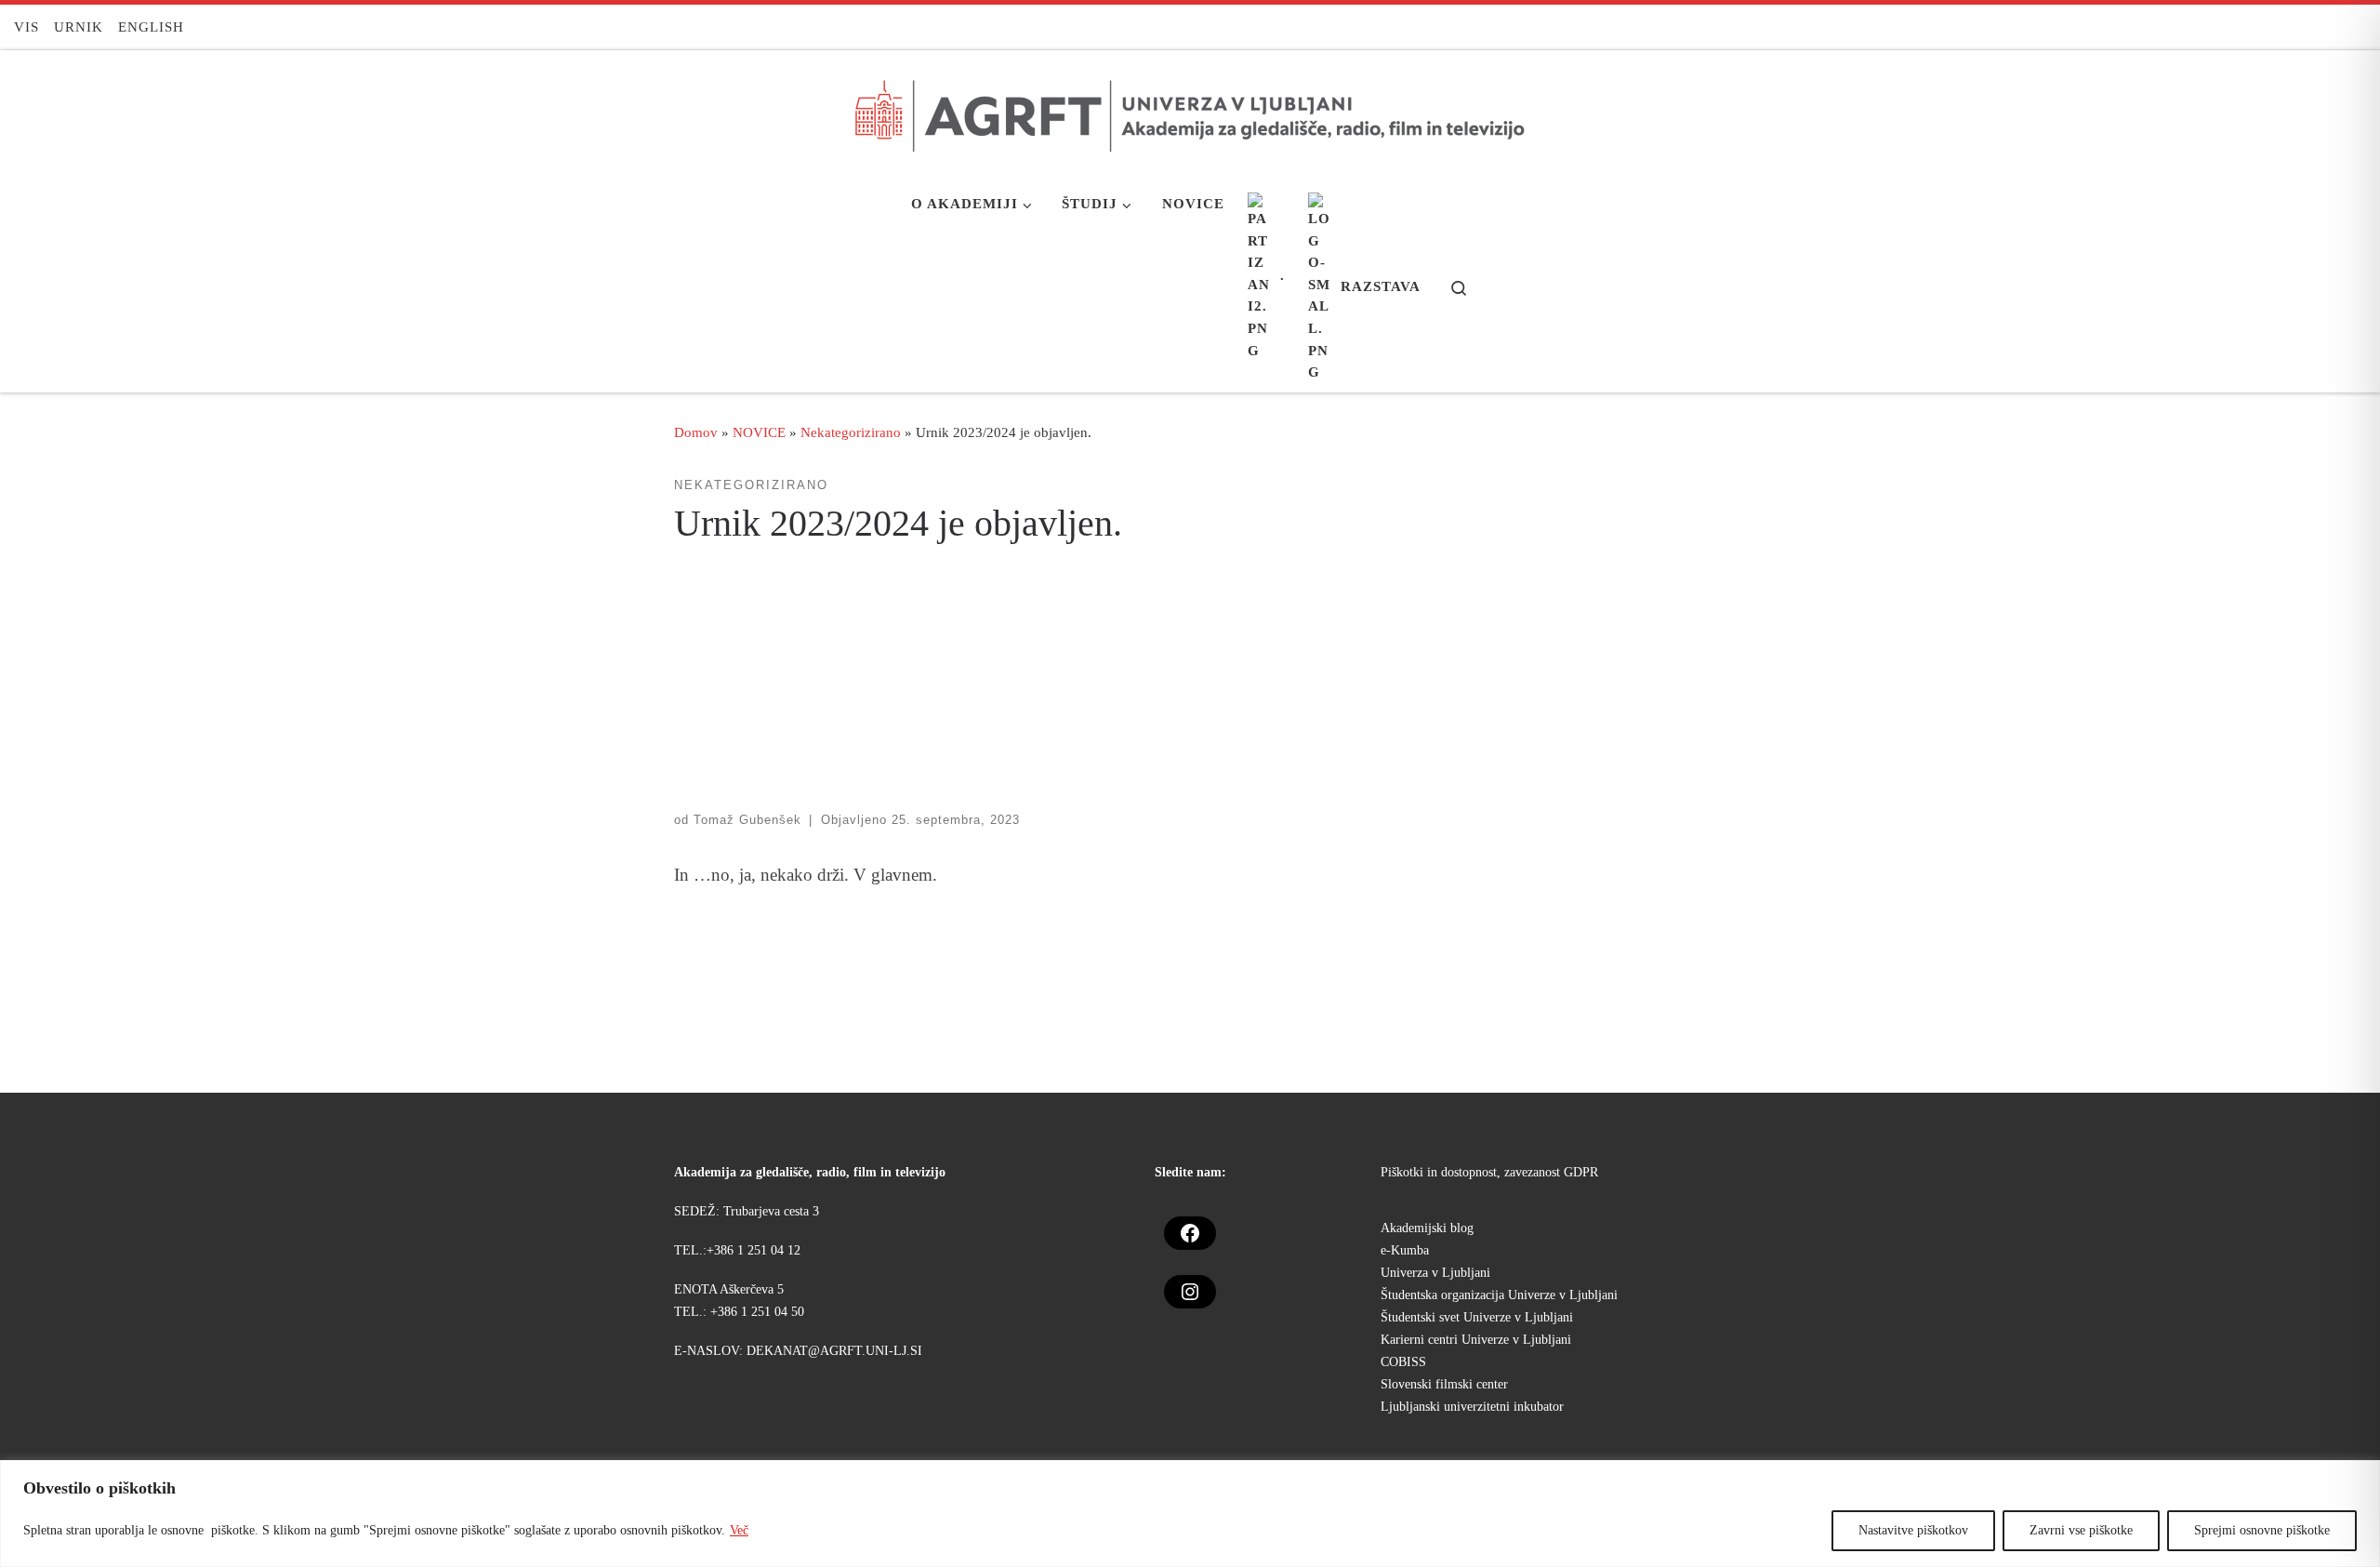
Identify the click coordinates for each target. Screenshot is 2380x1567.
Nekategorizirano (851, 432)
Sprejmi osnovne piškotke (2262, 1530)
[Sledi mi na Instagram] (2328, 27)
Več (739, 1530)
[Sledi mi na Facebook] (2359, 27)
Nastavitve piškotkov (1913, 1530)
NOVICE (759, 432)
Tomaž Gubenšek (747, 820)
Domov (696, 432)
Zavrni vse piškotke (2081, 1530)
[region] (1190, 1514)
